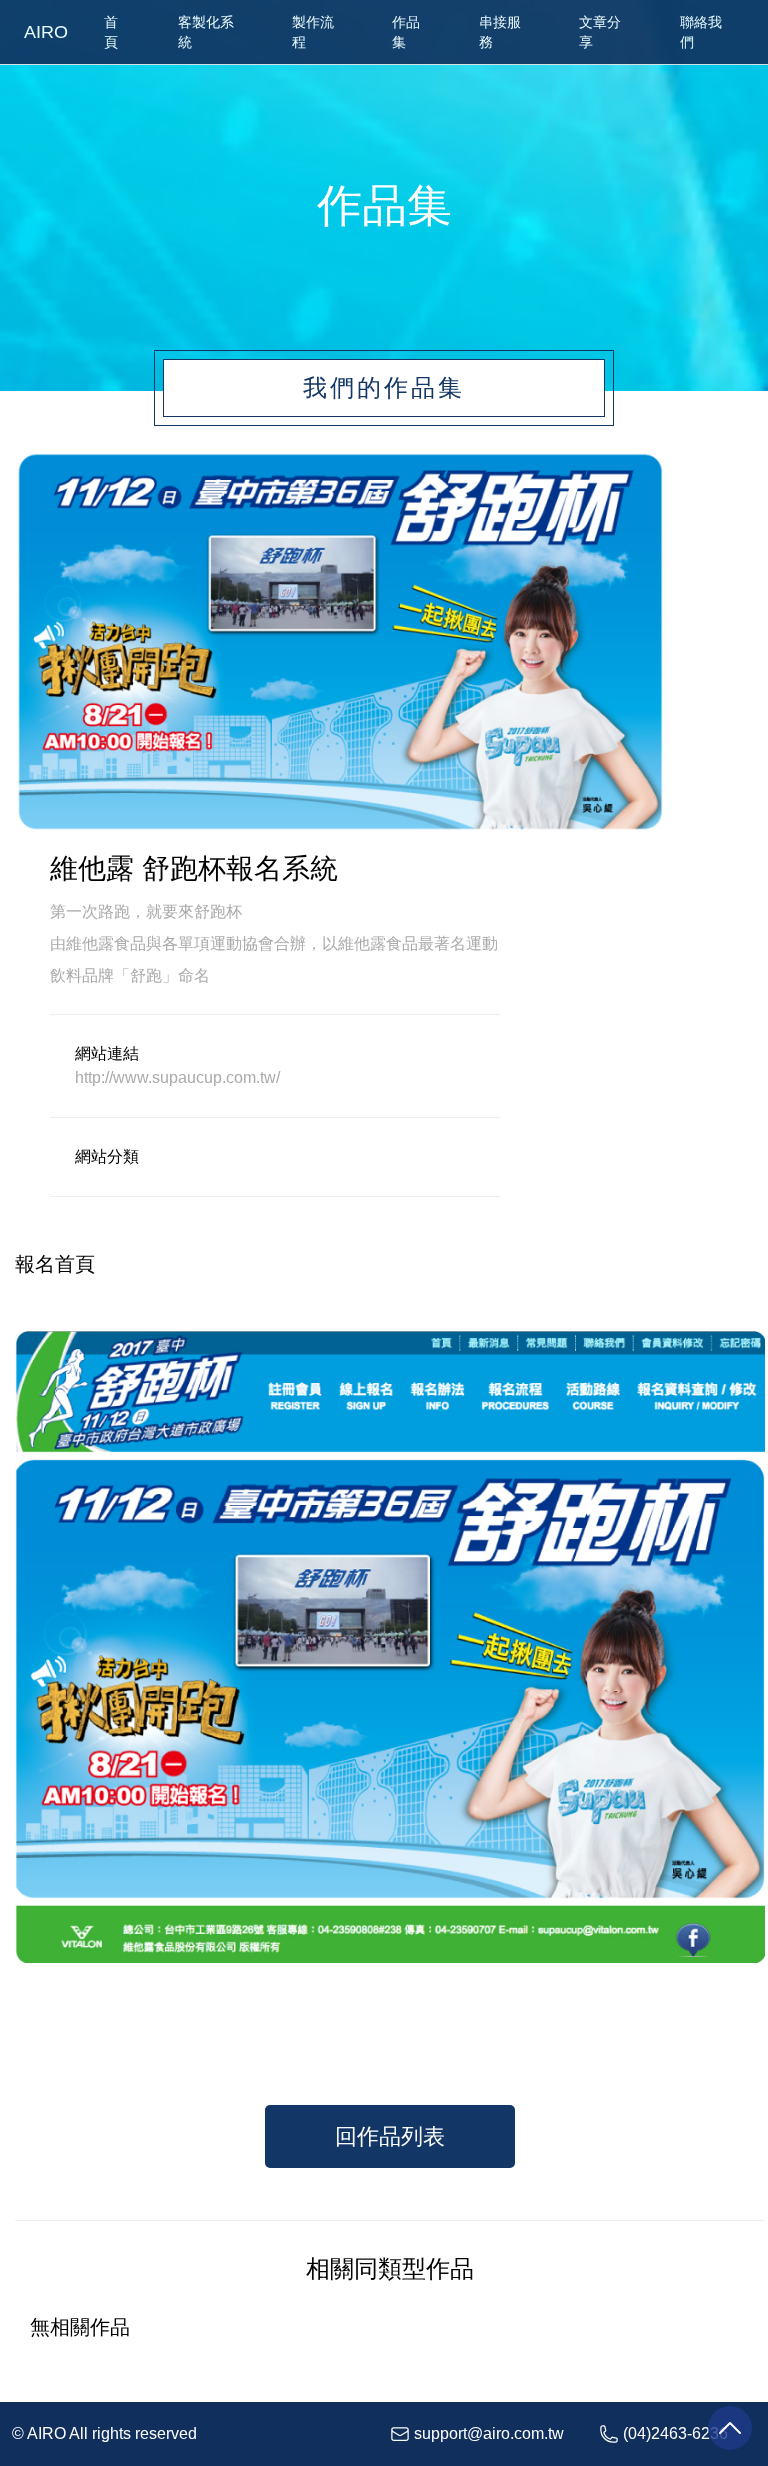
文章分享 (600, 32)
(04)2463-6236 (675, 2433)
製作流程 (313, 32)
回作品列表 (390, 2136)
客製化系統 (206, 32)
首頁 (111, 32)
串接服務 (500, 32)
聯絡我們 (701, 32)
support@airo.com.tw (489, 2433)
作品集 (406, 32)
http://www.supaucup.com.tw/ (177, 1077)
